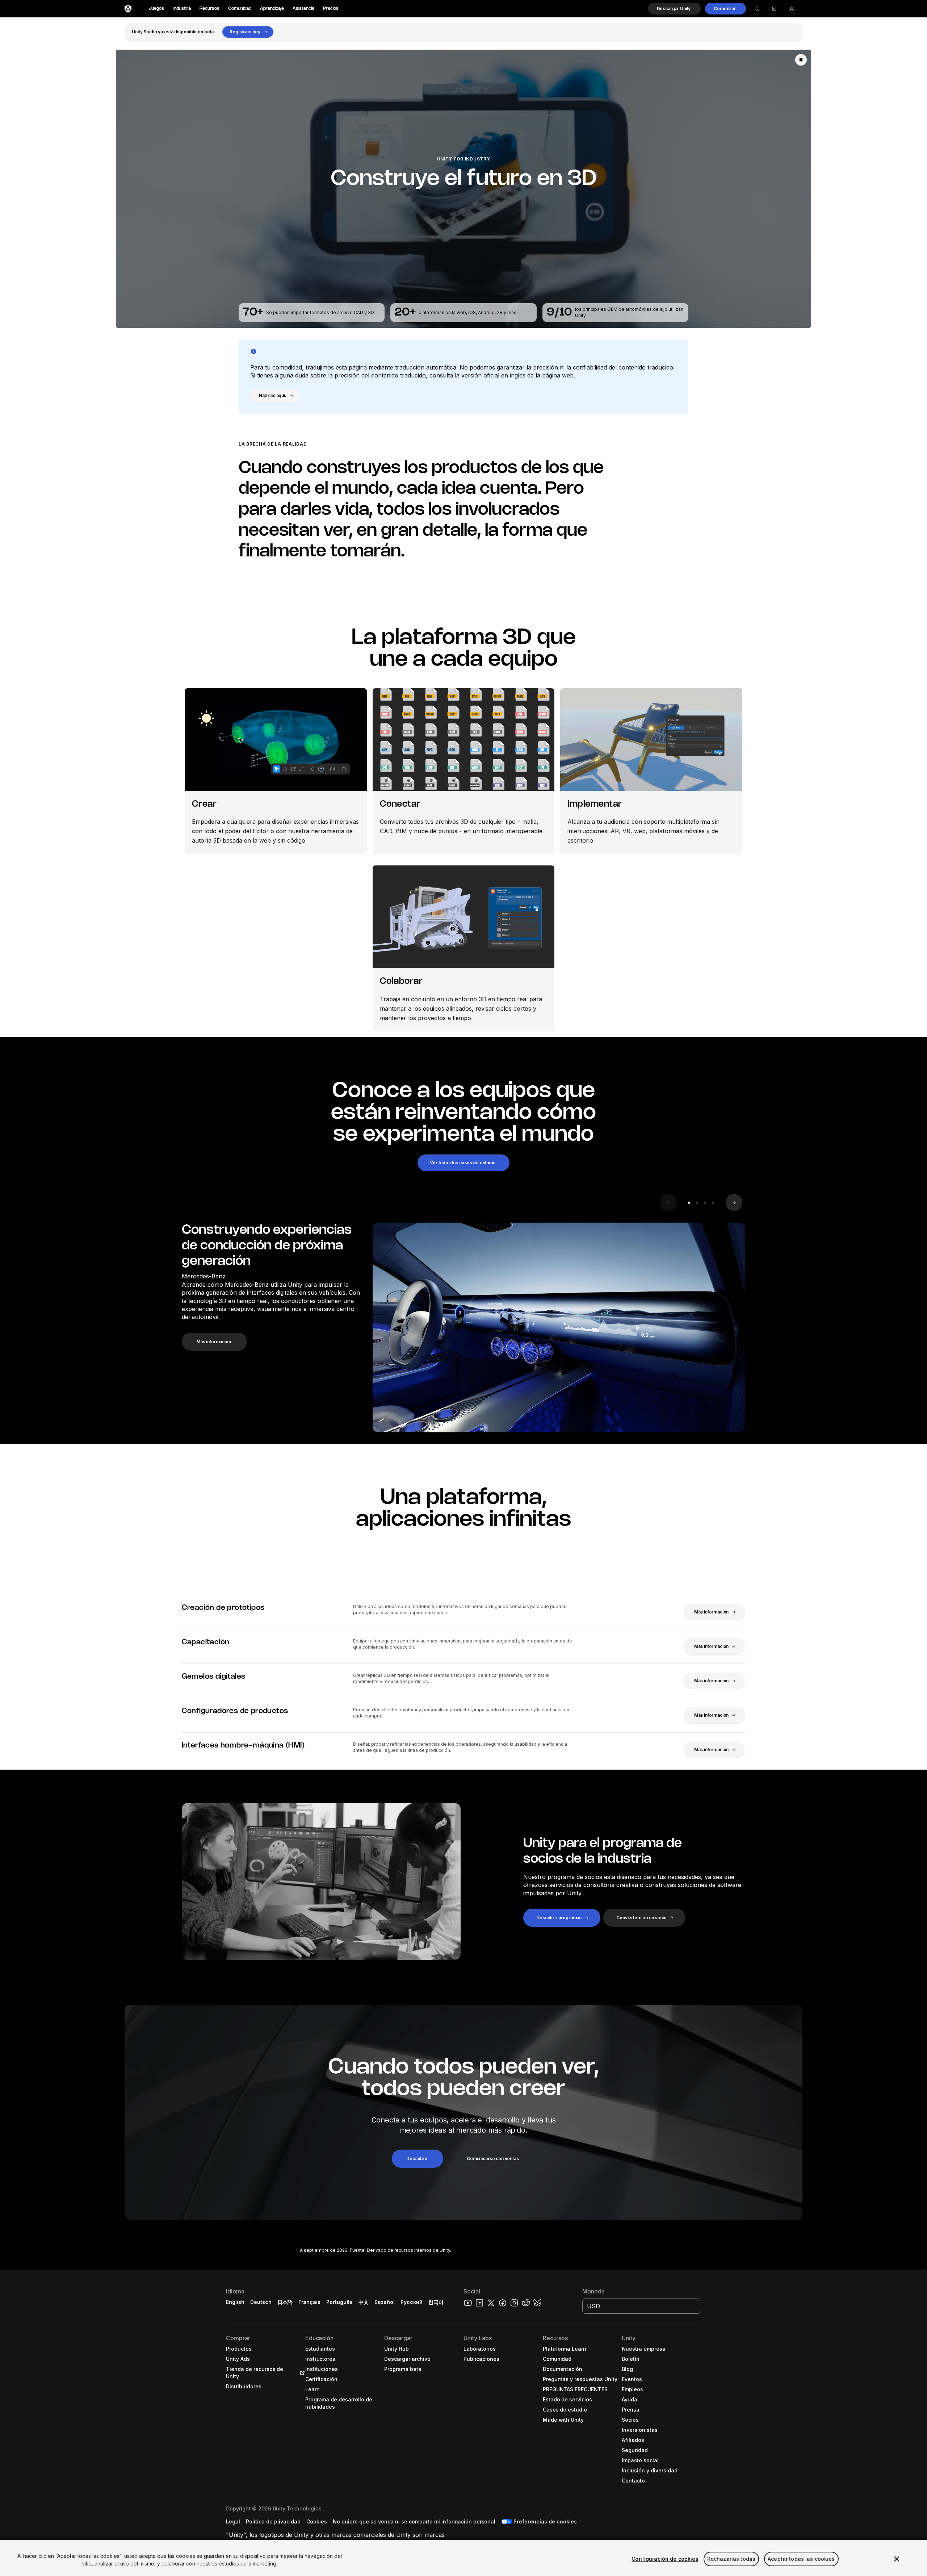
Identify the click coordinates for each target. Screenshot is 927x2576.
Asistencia (303, 9)
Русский (412, 2302)
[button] (675, 9)
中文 (364, 2302)
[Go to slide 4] (713, 1203)
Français (310, 2302)
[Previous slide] (668, 1203)
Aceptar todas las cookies (801, 2559)
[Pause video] (801, 60)
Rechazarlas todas (731, 2559)
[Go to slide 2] (697, 1203)
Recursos (209, 9)
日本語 (285, 2302)
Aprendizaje (272, 9)
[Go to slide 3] (705, 1203)
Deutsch (261, 2302)
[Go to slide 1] (689, 1203)
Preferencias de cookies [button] (545, 2521)
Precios (331, 9)
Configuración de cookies (665, 2559)
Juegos (156, 9)
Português (339, 2302)
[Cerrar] (897, 2559)
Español (385, 2302)
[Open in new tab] (301, 2373)
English (235, 2302)
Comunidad (240, 9)
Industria (182, 9)
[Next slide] (734, 1203)
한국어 (436, 2302)
